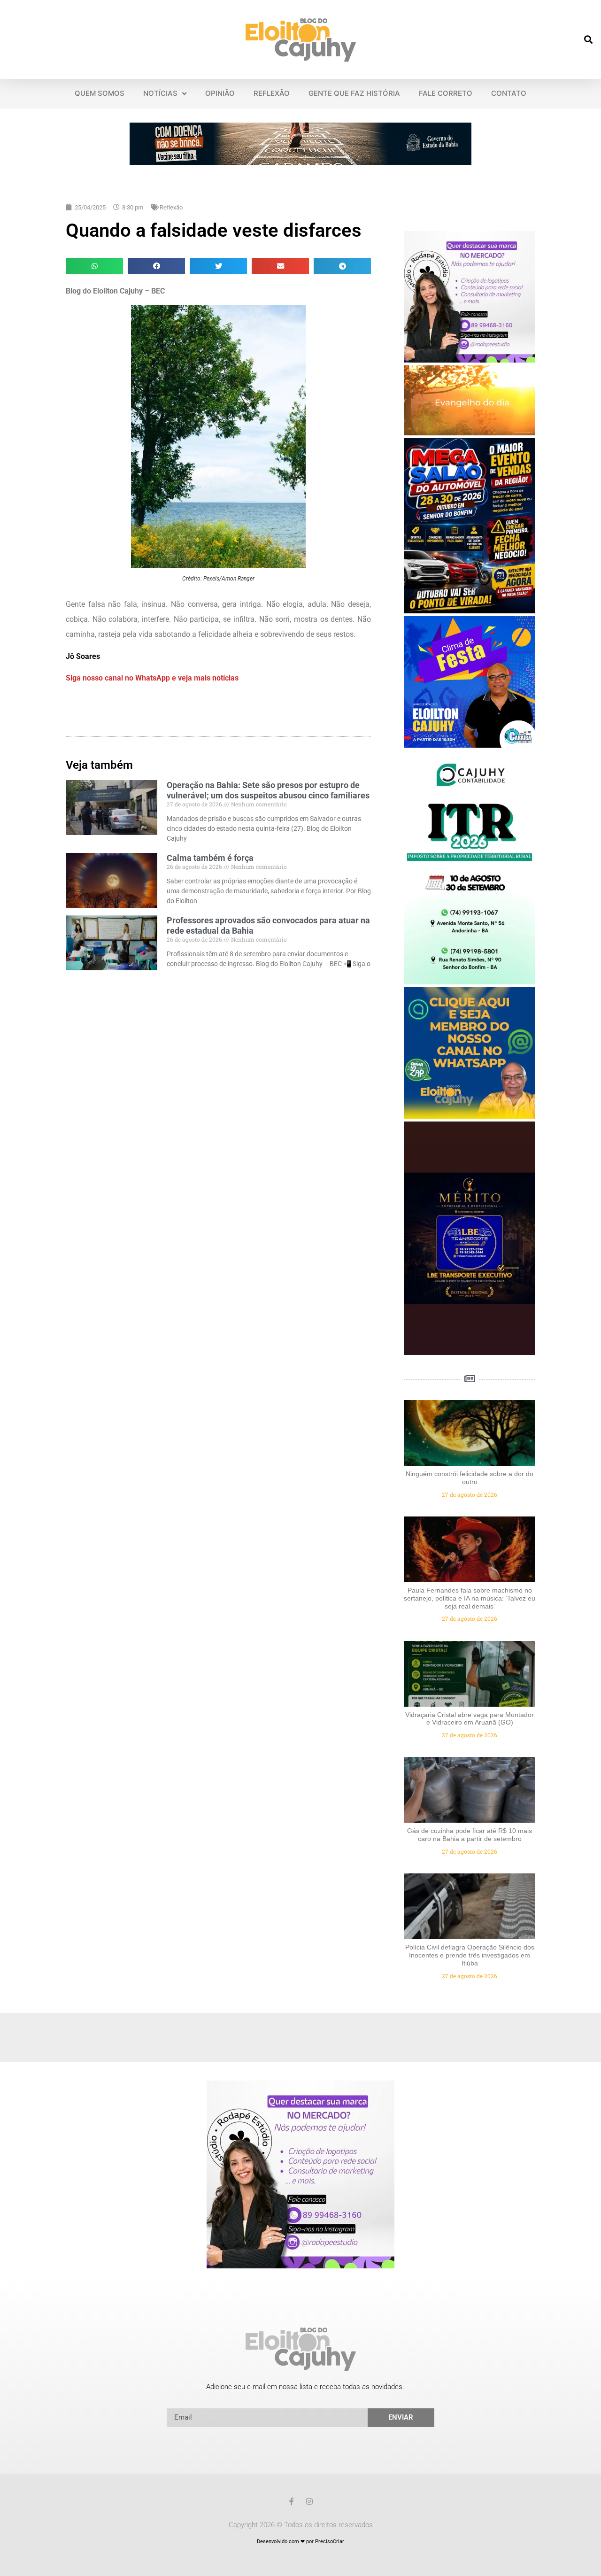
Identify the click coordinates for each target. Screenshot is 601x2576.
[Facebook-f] (292, 2501)
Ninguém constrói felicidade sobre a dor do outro (470, 1478)
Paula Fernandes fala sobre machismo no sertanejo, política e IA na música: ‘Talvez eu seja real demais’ (470, 1598)
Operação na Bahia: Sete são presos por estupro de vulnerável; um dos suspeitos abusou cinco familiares (268, 790)
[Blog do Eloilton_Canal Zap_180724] (470, 1116)
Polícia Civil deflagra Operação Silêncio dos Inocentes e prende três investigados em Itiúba (470, 1955)
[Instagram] (309, 2501)
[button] (589, 40)
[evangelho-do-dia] (470, 433)
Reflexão (171, 207)
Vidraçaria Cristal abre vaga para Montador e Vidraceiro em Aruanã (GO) (470, 1719)
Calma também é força (210, 858)
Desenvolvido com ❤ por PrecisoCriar (300, 2541)
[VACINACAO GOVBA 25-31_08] (300, 162)
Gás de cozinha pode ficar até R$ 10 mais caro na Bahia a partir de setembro (470, 1835)
